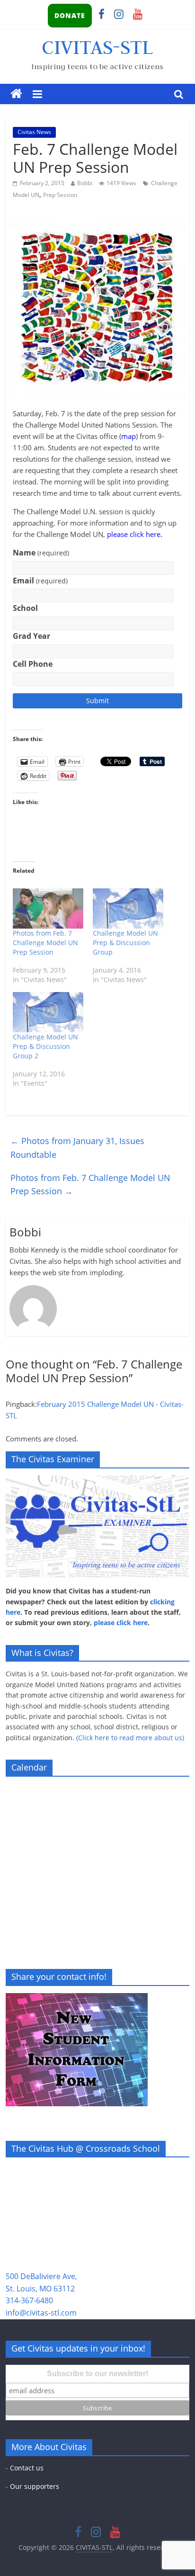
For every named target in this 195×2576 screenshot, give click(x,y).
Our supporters (35, 2486)
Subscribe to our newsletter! (97, 2374)
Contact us (27, 2468)
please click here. (135, 534)
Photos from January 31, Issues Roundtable (77, 1148)
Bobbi (85, 183)
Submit (97, 701)
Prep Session (60, 195)
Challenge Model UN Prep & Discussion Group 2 (45, 1046)
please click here (121, 1623)
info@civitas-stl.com (41, 2313)
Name (41, 553)
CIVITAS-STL (97, 47)
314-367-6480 (29, 2300)
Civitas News (34, 132)
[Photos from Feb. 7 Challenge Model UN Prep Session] (48, 908)
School (25, 608)
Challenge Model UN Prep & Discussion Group (125, 943)
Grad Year (31, 636)
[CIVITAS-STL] (16, 94)
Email (40, 581)
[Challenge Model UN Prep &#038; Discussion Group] (128, 908)
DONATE (70, 15)
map (129, 436)
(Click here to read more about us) (130, 1738)
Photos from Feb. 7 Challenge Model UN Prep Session (45, 943)
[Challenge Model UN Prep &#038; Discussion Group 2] (48, 1012)
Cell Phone (33, 664)
